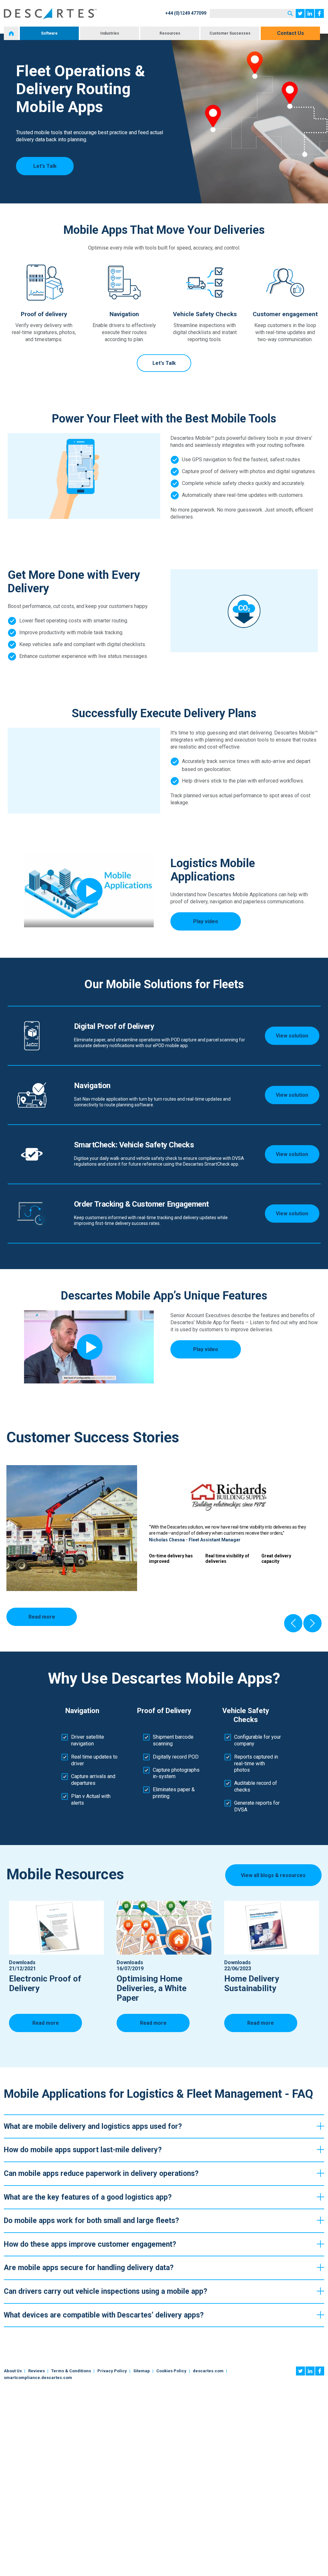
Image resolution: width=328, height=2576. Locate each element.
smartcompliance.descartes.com (38, 2378)
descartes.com (208, 2371)
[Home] (11, 33)
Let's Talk (45, 166)
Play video (206, 921)
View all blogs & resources (273, 1875)
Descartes (50, 14)
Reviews (37, 2371)
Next (312, 1623)
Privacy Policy (112, 2371)
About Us (13, 2371)
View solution (292, 1036)
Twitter (300, 13)
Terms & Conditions (71, 2371)
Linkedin (310, 13)
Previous (293, 1623)
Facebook (319, 13)
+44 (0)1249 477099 (186, 13)
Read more (42, 1617)
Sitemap (142, 2371)
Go (290, 13)
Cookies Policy (171, 2371)
